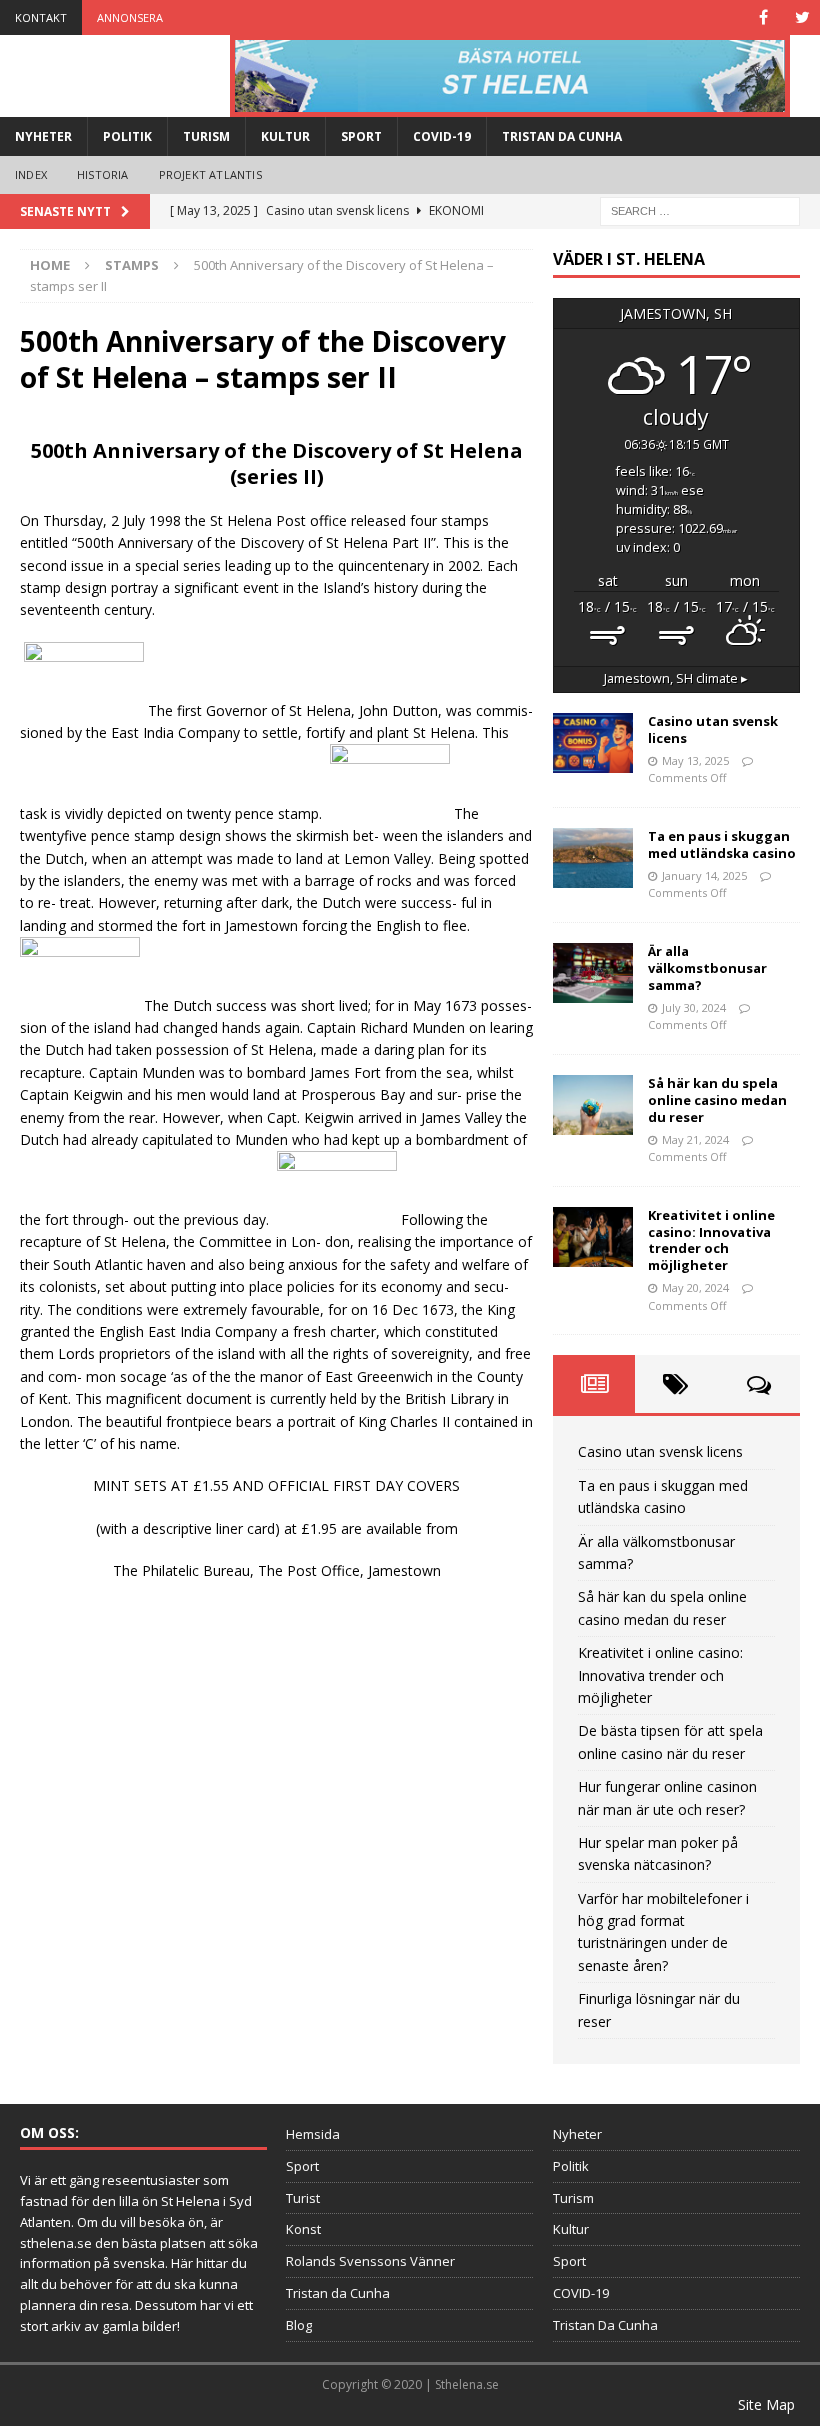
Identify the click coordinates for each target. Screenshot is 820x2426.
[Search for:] (700, 209)
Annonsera (130, 17)
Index (31, 174)
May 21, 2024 (695, 1139)
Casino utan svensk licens (713, 729)
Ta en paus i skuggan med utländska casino (722, 844)
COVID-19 (442, 136)
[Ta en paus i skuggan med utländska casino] (593, 858)
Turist (303, 2198)
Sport (361, 136)
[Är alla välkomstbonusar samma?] (593, 973)
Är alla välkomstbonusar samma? (707, 968)
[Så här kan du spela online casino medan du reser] (593, 1105)
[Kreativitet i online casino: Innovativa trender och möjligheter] (593, 1237)
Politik (127, 136)
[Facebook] (763, 17)
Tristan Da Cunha (562, 136)
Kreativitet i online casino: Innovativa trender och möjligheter (711, 1240)
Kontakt (41, 17)
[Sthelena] (510, 76)
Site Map (766, 2404)
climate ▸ (676, 678)
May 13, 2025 (695, 760)
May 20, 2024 (695, 1287)
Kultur (285, 136)
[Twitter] (802, 17)
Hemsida (313, 2134)
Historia (103, 174)
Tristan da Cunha (338, 2293)
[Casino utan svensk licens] (593, 743)
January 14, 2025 (704, 875)
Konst (303, 2229)
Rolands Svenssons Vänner (370, 2261)
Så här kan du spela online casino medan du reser (717, 1100)
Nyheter (43, 136)
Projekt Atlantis (210, 174)
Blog (299, 2325)
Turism (206, 136)
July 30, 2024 (694, 1007)
